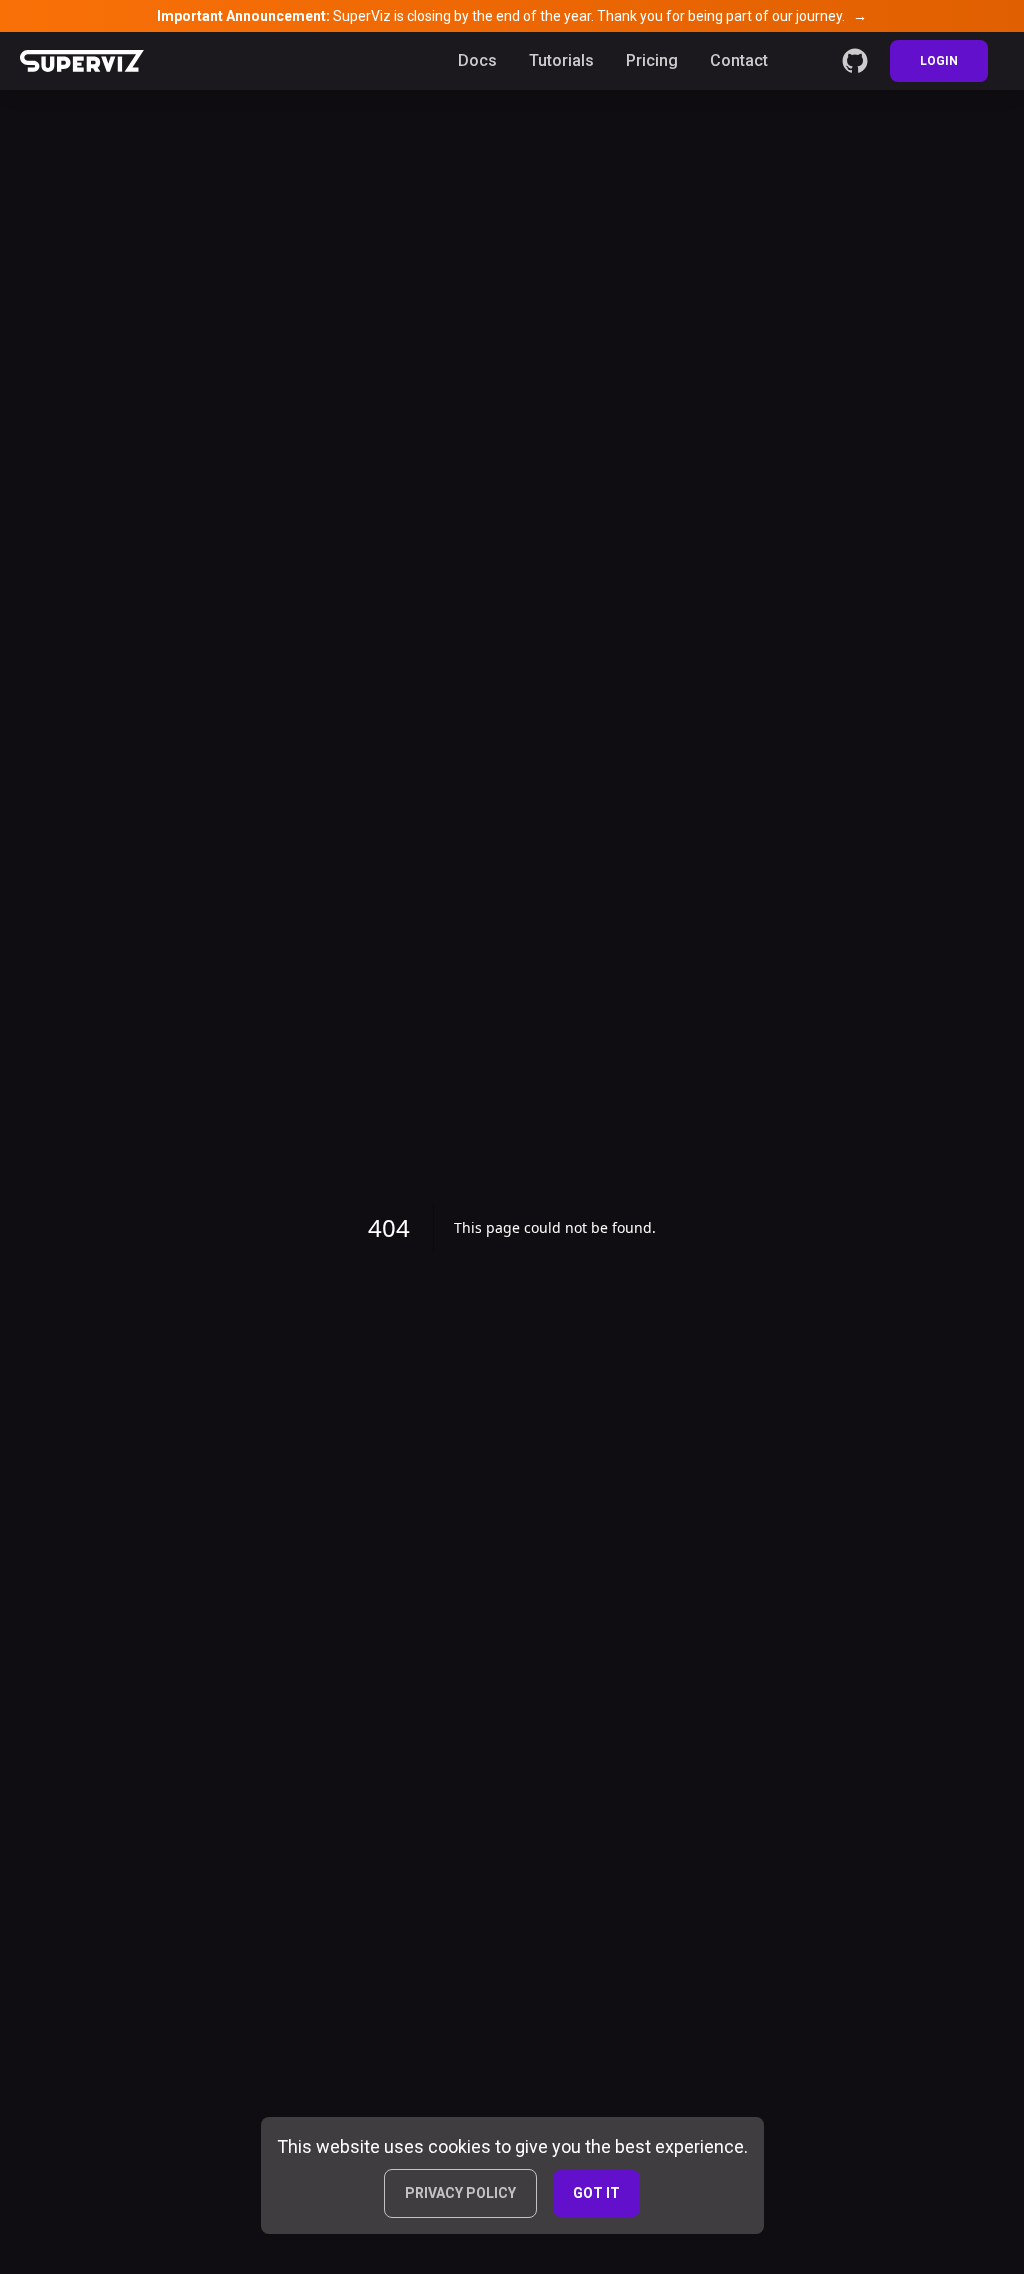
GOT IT (596, 2193)
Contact (739, 60)
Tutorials (561, 60)
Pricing (652, 60)
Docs (477, 60)
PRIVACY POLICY (460, 2193)
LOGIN (939, 61)
